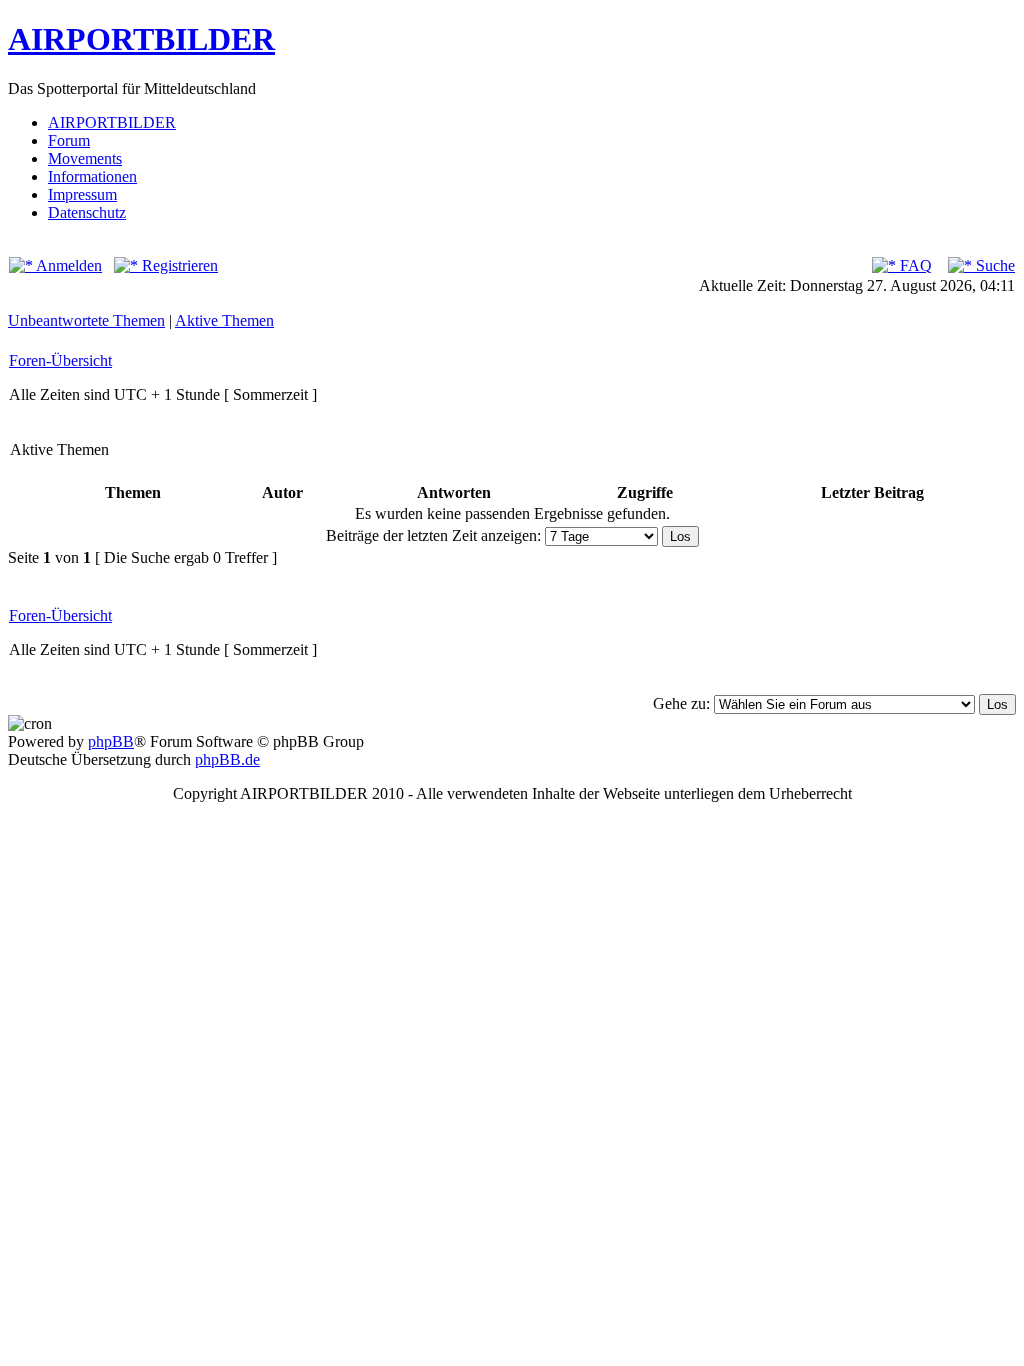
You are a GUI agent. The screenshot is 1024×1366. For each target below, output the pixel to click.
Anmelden (67, 265)
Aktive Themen (224, 320)
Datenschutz (87, 212)
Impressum (82, 194)
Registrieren (178, 265)
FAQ (914, 265)
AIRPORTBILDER (141, 39)
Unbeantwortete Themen (86, 320)
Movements (85, 158)
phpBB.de (227, 759)
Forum (69, 140)
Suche (993, 265)
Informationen (92, 176)
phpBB (111, 741)
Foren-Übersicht (60, 360)
